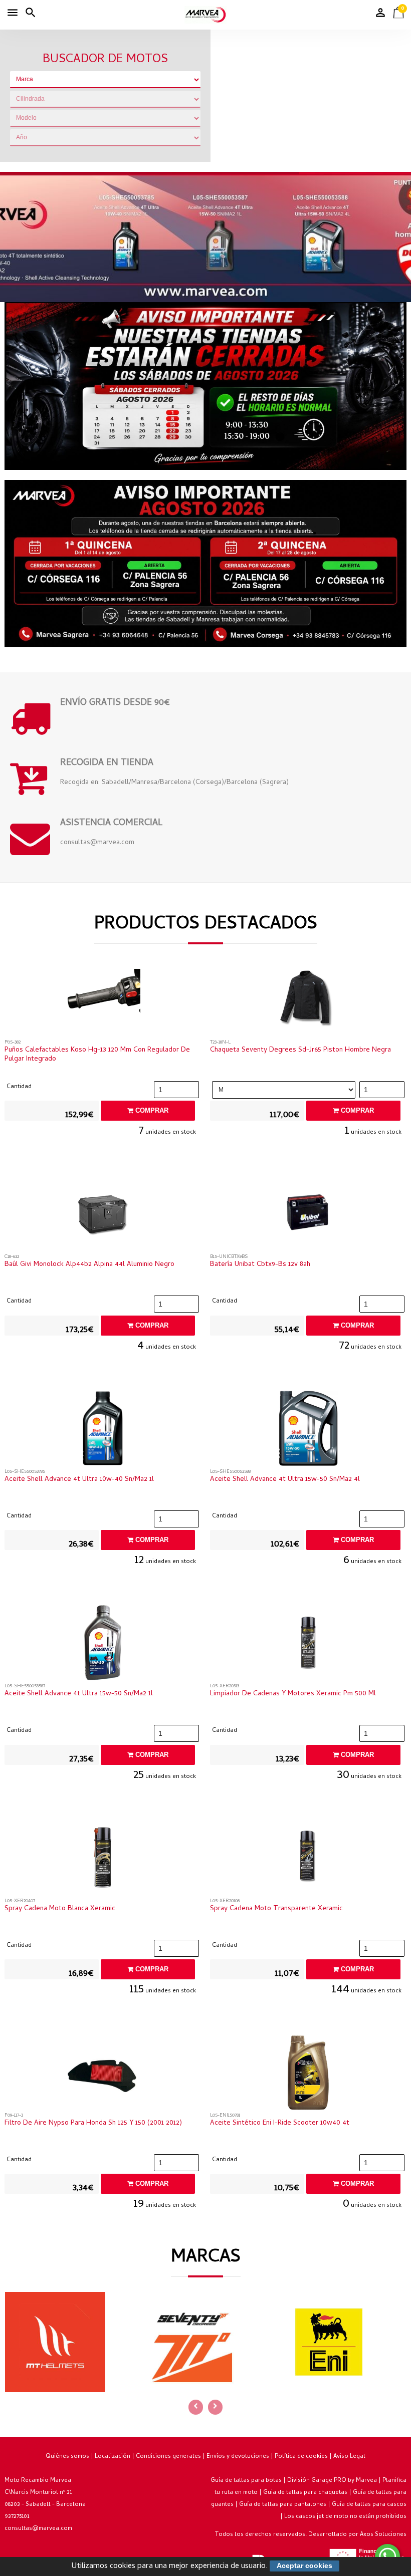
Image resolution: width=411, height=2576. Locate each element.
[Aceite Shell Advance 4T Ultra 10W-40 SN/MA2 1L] (103, 1431)
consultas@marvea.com (38, 2529)
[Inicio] (205, 15)
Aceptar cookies (304, 2565)
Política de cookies (301, 2457)
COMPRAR (151, 1110)
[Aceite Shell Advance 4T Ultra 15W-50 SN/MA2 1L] (103, 1645)
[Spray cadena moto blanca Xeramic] (103, 1860)
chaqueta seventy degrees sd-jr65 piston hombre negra (300, 1051)
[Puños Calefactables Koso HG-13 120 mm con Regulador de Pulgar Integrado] (103, 1001)
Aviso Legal (349, 2457)
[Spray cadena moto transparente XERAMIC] (309, 1860)
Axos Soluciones (383, 2535)
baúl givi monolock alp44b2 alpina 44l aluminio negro (89, 1265)
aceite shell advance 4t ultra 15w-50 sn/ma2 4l (285, 1480)
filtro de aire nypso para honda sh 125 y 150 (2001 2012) (93, 2124)
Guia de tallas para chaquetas (305, 2493)
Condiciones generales (168, 2457)
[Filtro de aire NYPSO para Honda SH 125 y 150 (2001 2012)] (103, 2075)
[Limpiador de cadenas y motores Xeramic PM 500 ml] (309, 1645)
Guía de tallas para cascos (369, 2505)
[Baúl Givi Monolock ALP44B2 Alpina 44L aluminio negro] (103, 1216)
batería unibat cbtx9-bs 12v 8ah (260, 1265)
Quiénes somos (67, 2457)
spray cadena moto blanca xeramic (60, 1909)
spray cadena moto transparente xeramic (276, 1909)
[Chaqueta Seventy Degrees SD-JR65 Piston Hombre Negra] (309, 1001)
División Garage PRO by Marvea (332, 2481)
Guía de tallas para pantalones (283, 2505)
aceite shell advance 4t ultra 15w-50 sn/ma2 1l (79, 1694)
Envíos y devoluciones (238, 2457)
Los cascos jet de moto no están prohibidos (345, 2517)
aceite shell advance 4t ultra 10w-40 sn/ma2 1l (79, 1480)
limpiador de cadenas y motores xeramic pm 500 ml (293, 1694)
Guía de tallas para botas (246, 2481)
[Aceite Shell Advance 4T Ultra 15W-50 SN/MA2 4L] (309, 1431)
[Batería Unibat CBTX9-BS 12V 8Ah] (309, 1216)
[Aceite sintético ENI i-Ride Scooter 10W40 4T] (309, 2075)
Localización (113, 2457)
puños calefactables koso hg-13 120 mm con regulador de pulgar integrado (97, 1055)
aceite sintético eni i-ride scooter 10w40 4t (280, 2124)
